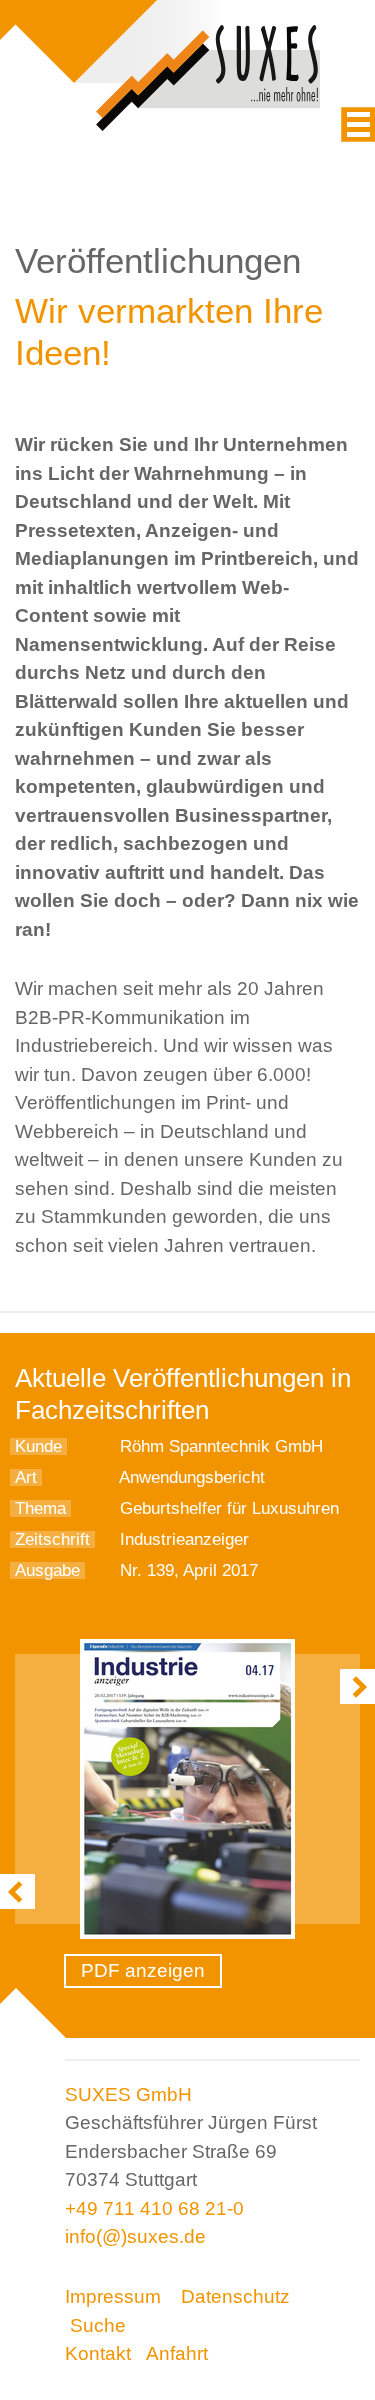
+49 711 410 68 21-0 (154, 2208)
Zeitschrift (52, 1539)
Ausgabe (47, 1570)
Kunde (38, 1446)
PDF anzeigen (143, 1970)
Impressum (113, 2296)
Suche (98, 2325)
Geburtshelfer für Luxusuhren (229, 1508)
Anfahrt (177, 2353)
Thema (40, 1508)
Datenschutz (235, 2296)
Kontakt (98, 2353)
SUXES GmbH (128, 2094)
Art (26, 1477)
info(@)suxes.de (135, 2236)
